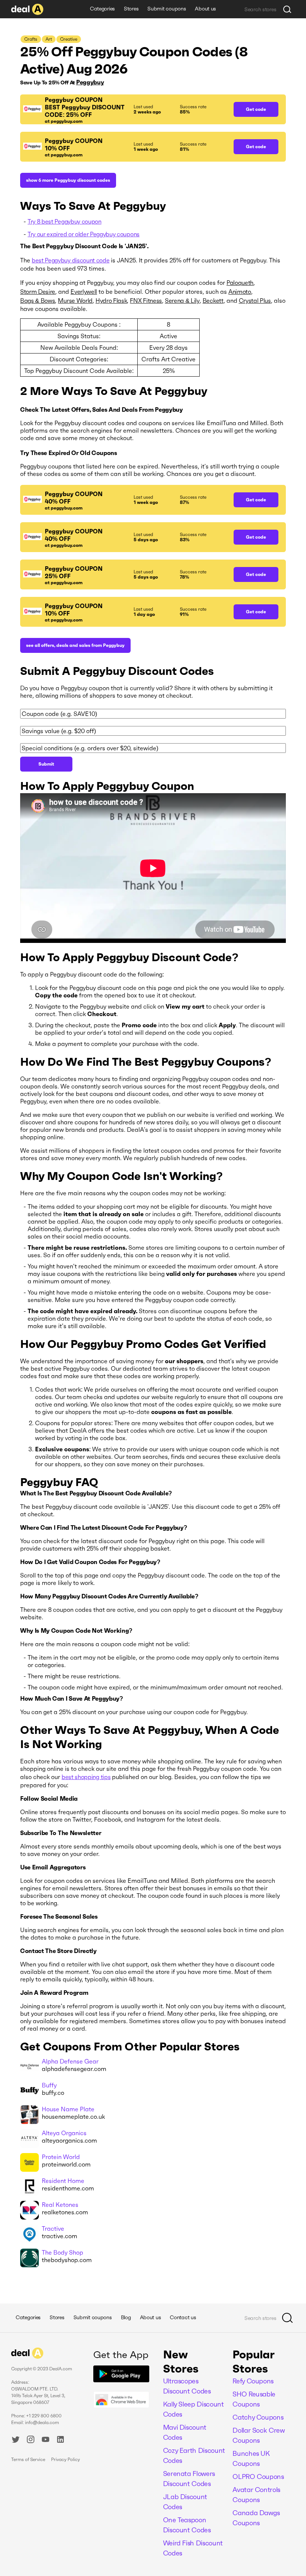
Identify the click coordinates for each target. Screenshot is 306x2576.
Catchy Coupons (258, 2417)
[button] (123, 109)
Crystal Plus (255, 300)
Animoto (240, 292)
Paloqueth (240, 283)
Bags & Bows (38, 300)
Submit (46, 764)
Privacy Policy (65, 2459)
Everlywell (84, 292)
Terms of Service (28, 2459)
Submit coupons (167, 9)
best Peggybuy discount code (71, 260)
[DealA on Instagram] (31, 2440)
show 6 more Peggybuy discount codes (68, 180)
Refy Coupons (253, 2381)
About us (205, 9)
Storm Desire (38, 292)
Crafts (31, 39)
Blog (126, 2317)
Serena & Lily (182, 300)
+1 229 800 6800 (44, 2416)
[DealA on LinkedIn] (60, 2440)
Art (49, 39)
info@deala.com (42, 2422)
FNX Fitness (146, 300)
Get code (256, 109)
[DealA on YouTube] (46, 2440)
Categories (102, 9)
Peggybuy (90, 82)
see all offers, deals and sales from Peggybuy (75, 645)
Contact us (183, 2317)
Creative (69, 39)
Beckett (213, 300)
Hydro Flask (111, 300)
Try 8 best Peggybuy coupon (65, 221)
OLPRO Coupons (258, 2477)
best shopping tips (86, 1777)
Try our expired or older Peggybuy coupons (84, 234)
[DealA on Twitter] (16, 2440)
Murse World (75, 300)
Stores (131, 9)
